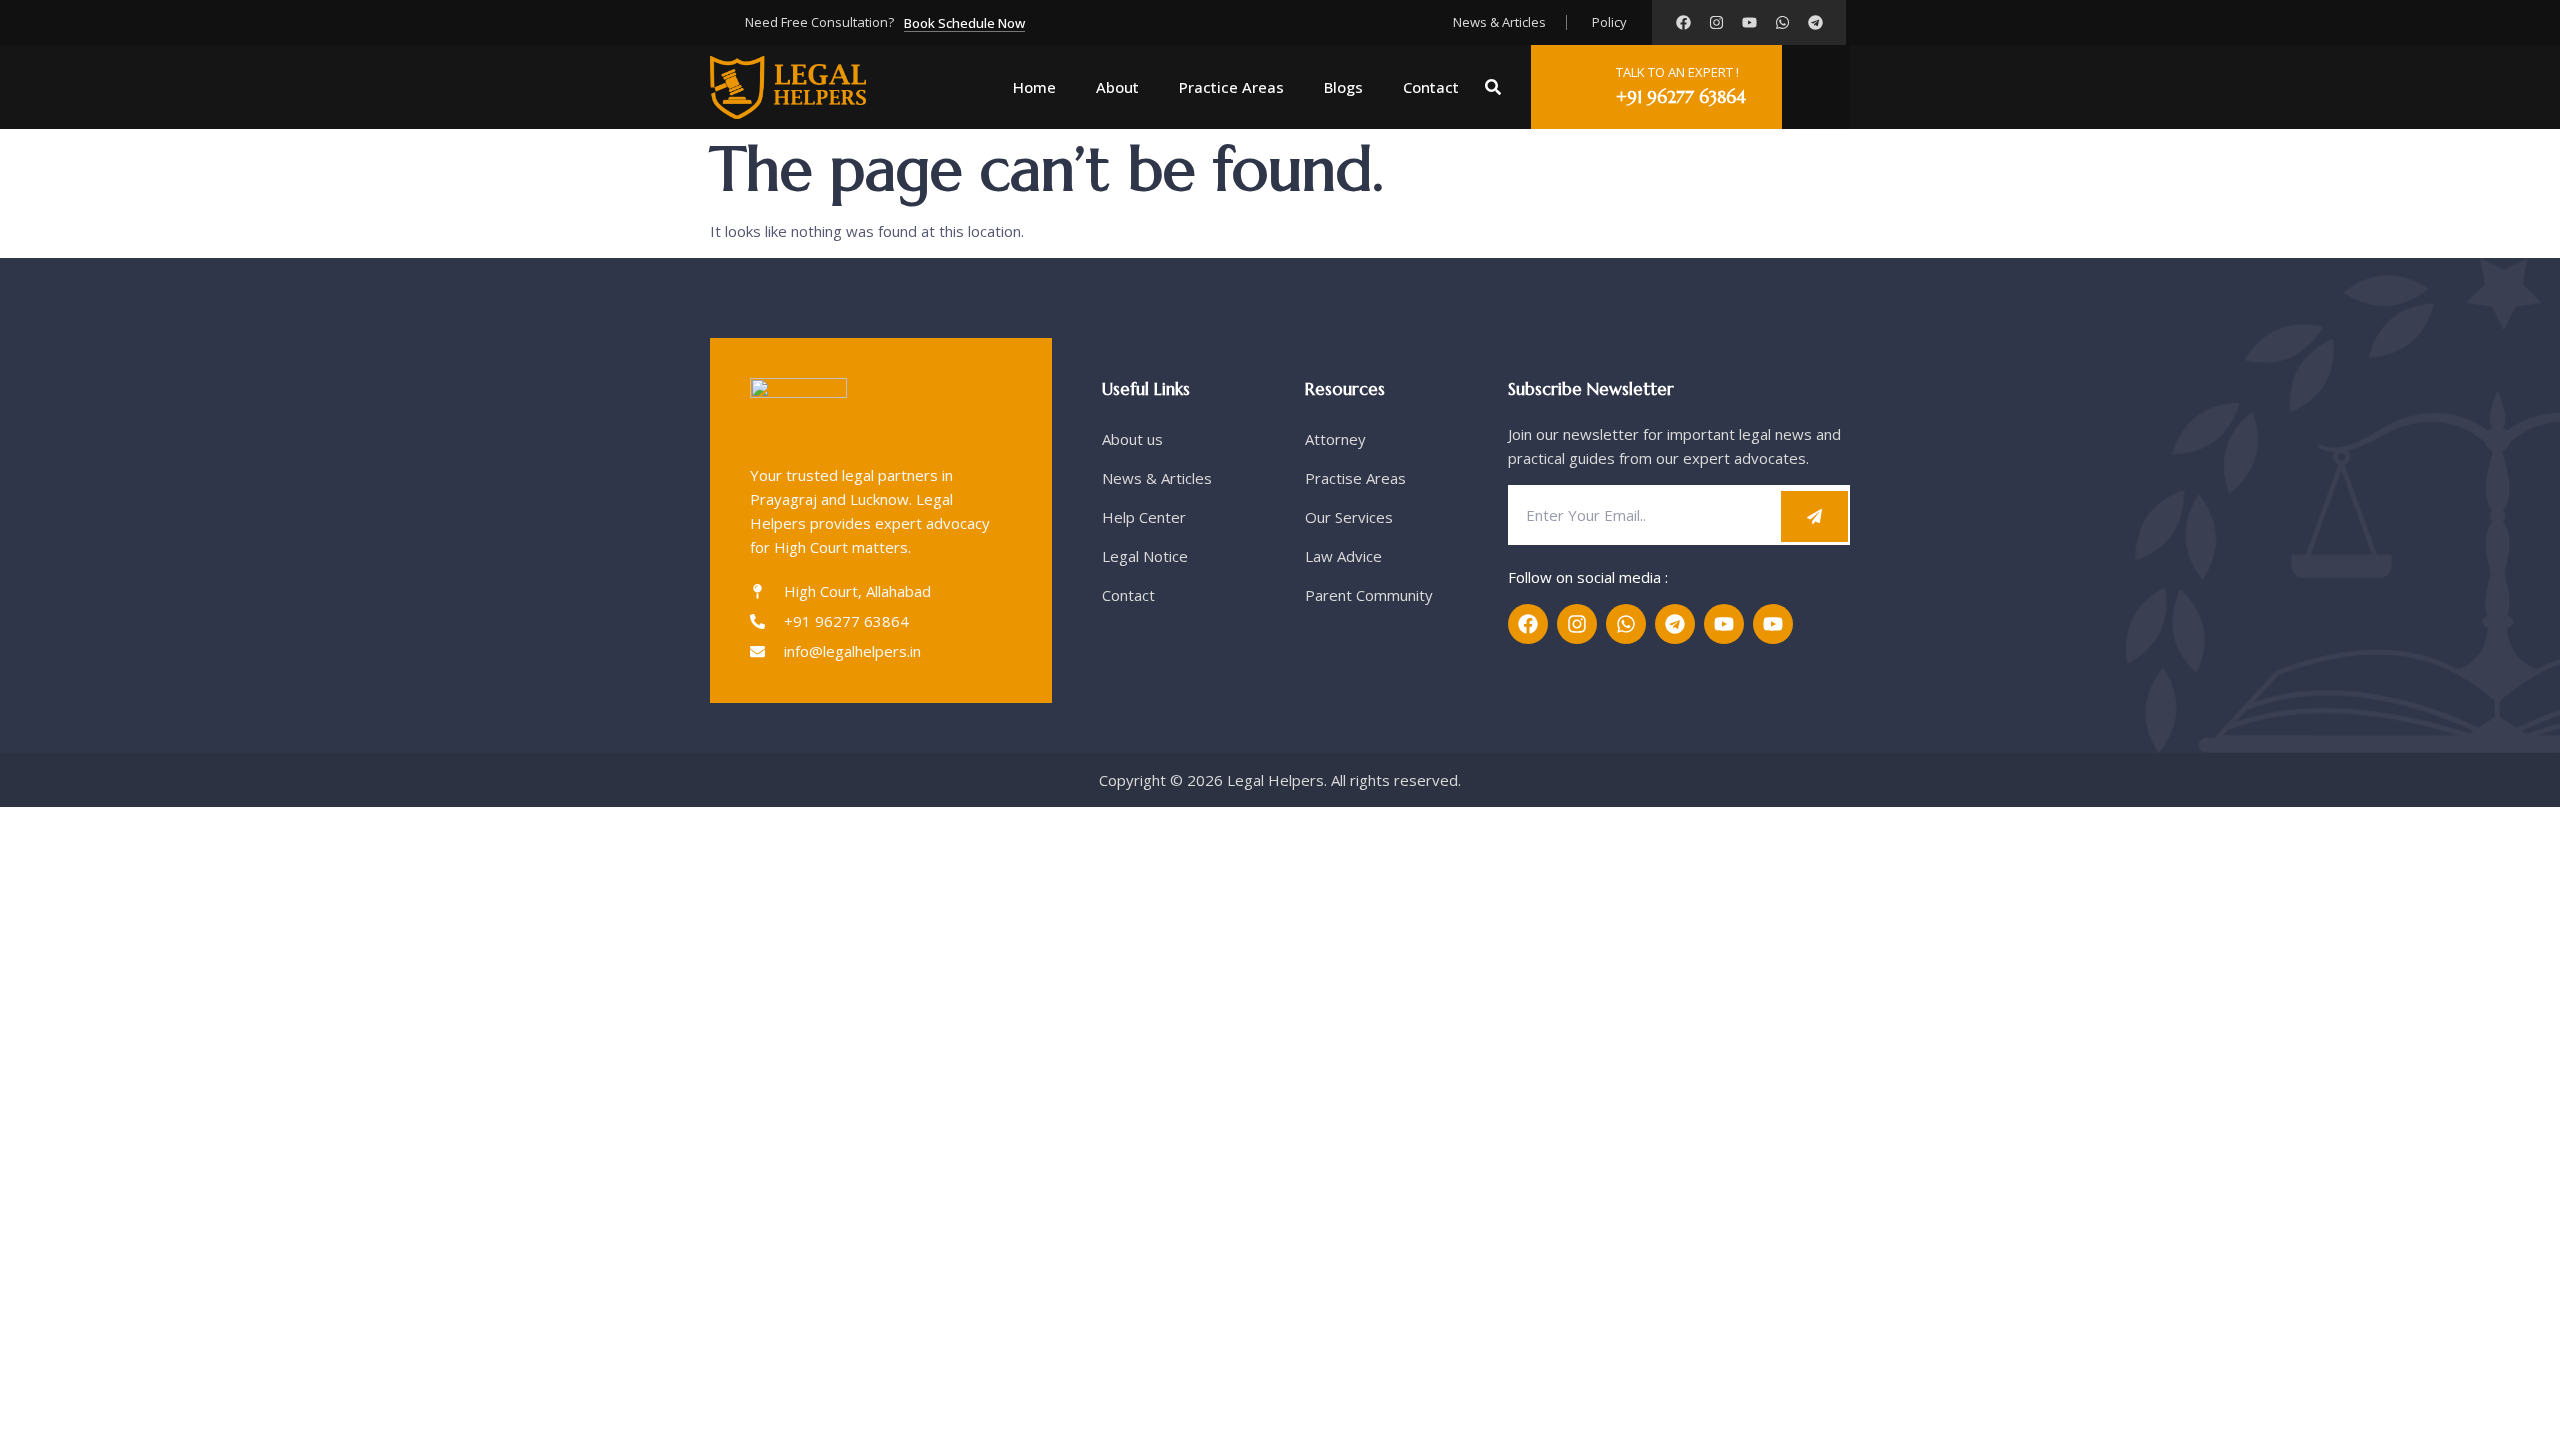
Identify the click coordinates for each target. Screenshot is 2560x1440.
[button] (1493, 87)
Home (1034, 87)
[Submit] (1814, 516)
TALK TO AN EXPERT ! (1677, 72)
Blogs (1343, 87)
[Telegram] (1815, 22)
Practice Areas (1231, 87)
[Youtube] (1749, 22)
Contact (1431, 87)
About (1117, 87)
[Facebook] (1683, 22)
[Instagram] (1716, 22)
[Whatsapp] (1782, 22)
